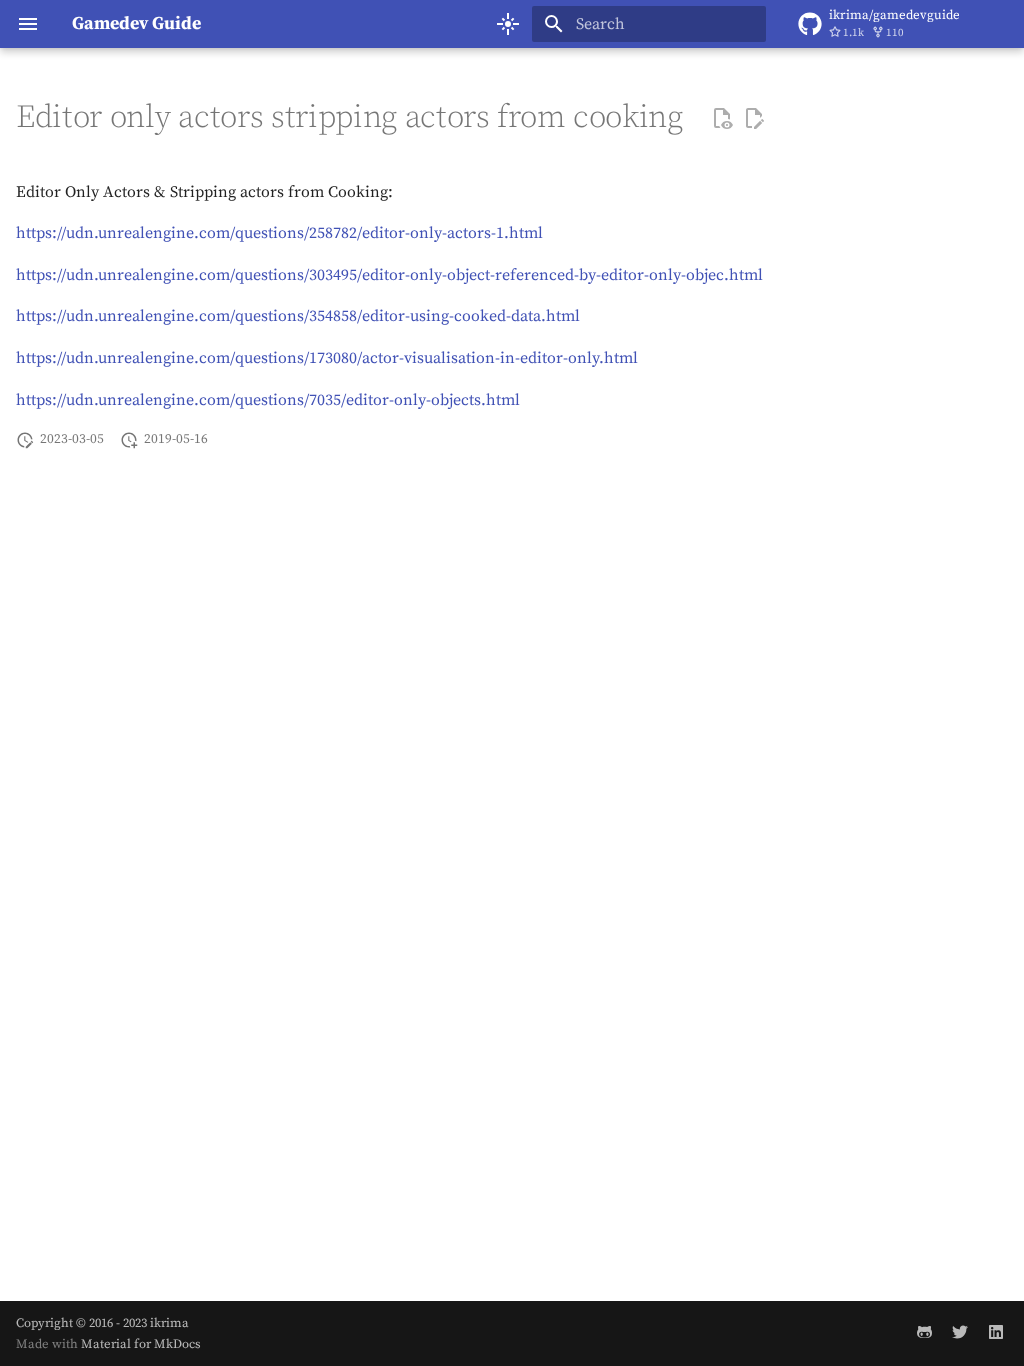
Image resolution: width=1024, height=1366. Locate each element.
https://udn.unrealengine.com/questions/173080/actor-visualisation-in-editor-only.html (327, 358)
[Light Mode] (508, 24)
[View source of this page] (722, 119)
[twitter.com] (960, 1333)
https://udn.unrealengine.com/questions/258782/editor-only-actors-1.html (279, 233)
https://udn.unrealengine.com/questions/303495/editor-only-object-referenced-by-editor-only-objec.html (389, 275)
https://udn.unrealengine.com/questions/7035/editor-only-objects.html (268, 400)
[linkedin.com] (996, 1333)
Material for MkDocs (141, 1344)
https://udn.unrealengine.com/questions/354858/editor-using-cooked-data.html (298, 316)
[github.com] (924, 1333)
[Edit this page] (754, 119)
